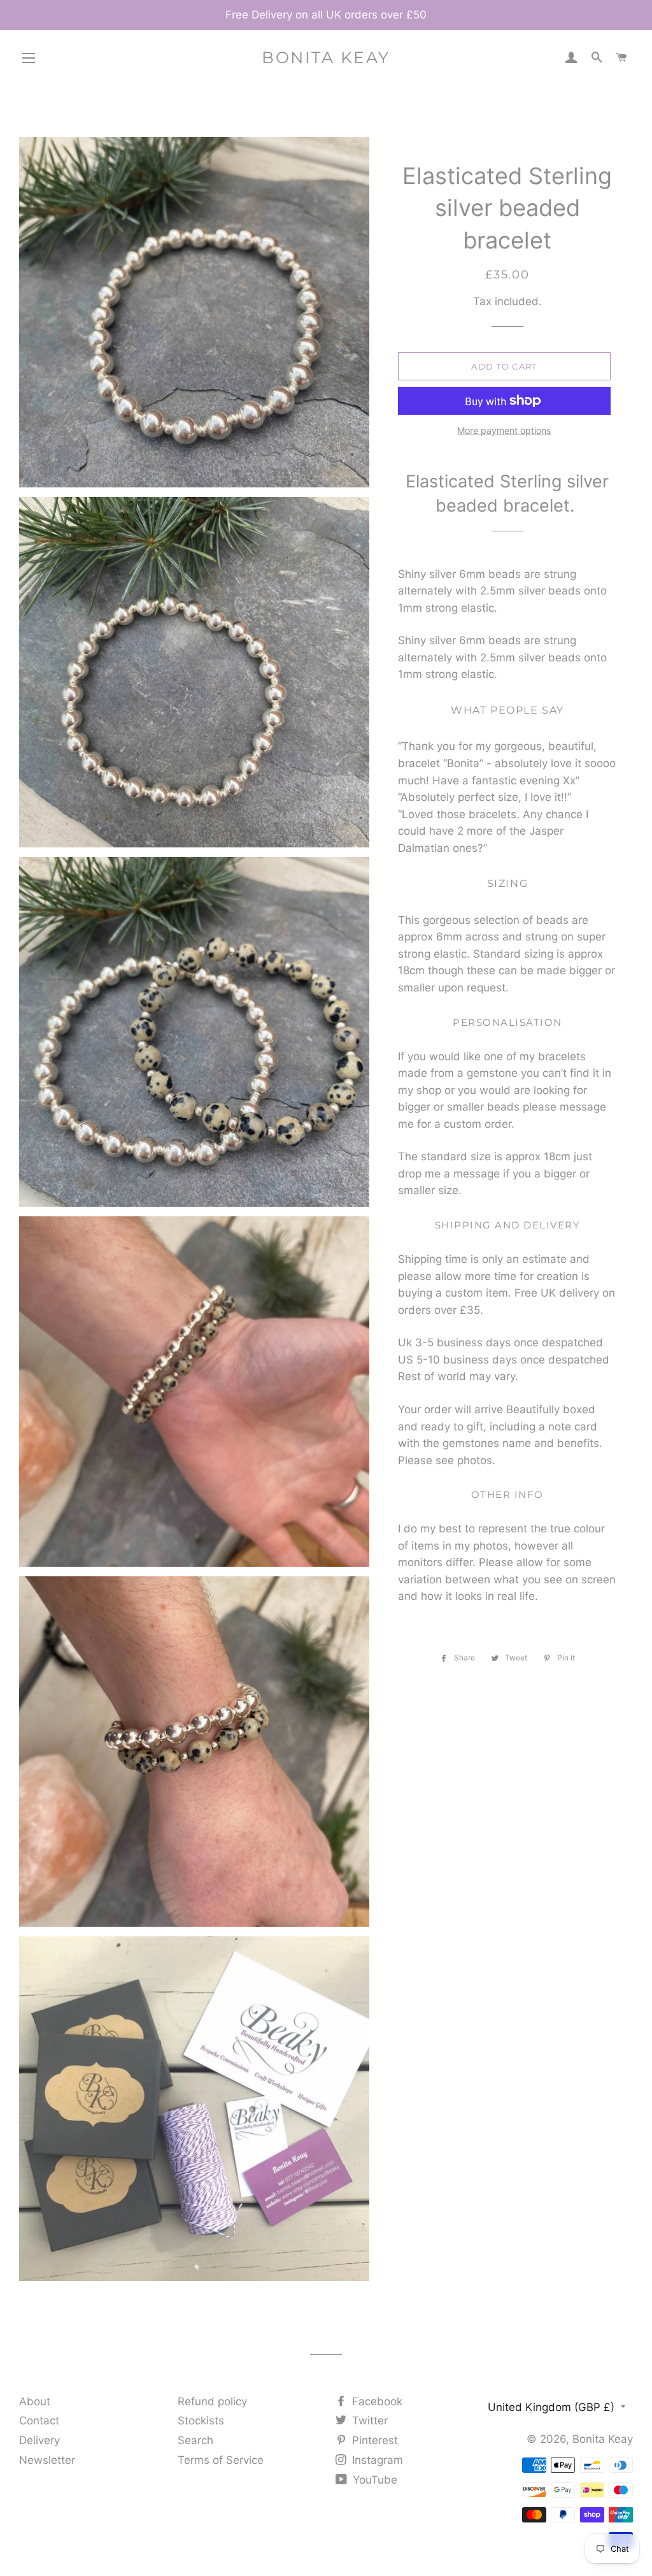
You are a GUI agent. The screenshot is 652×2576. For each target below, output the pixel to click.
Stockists (201, 2421)
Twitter (368, 2421)
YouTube (373, 2480)
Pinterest (373, 2440)
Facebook (376, 2401)
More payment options (504, 430)
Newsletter (47, 2460)
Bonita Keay (326, 57)
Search (195, 2440)
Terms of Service (221, 2460)
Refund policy (212, 2401)
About (35, 2401)
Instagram (376, 2460)
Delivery (39, 2440)
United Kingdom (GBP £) (551, 2407)
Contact (39, 2421)
